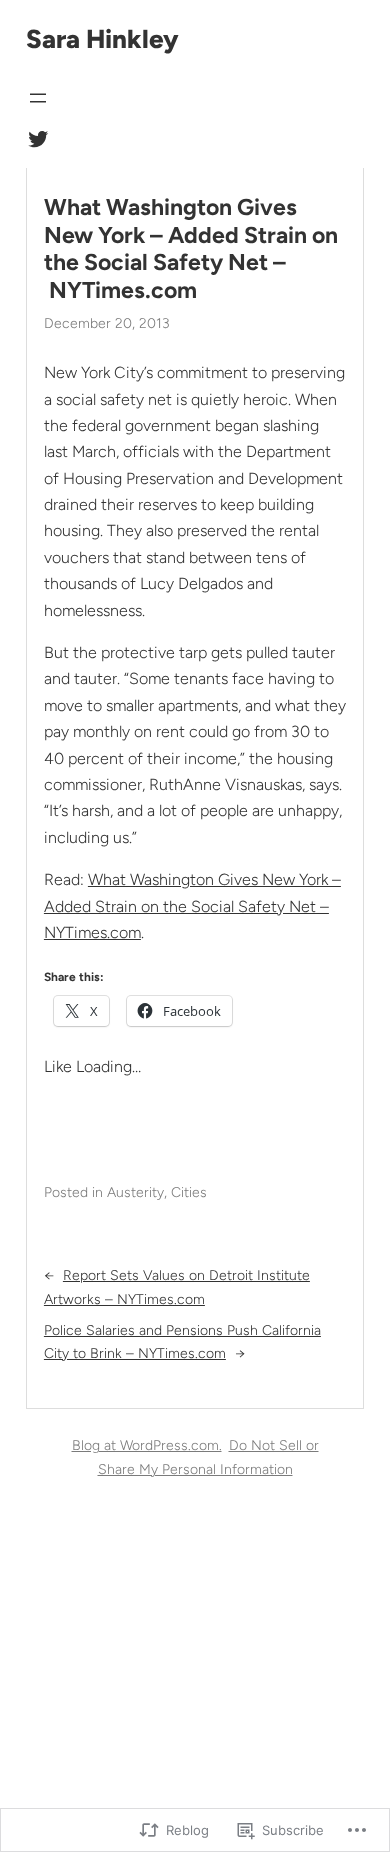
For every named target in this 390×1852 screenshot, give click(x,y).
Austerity (135, 1192)
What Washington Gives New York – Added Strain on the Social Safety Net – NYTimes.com (191, 249)
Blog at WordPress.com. (147, 1445)
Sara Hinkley (102, 39)
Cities (189, 1192)
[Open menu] (38, 98)
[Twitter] (38, 139)
